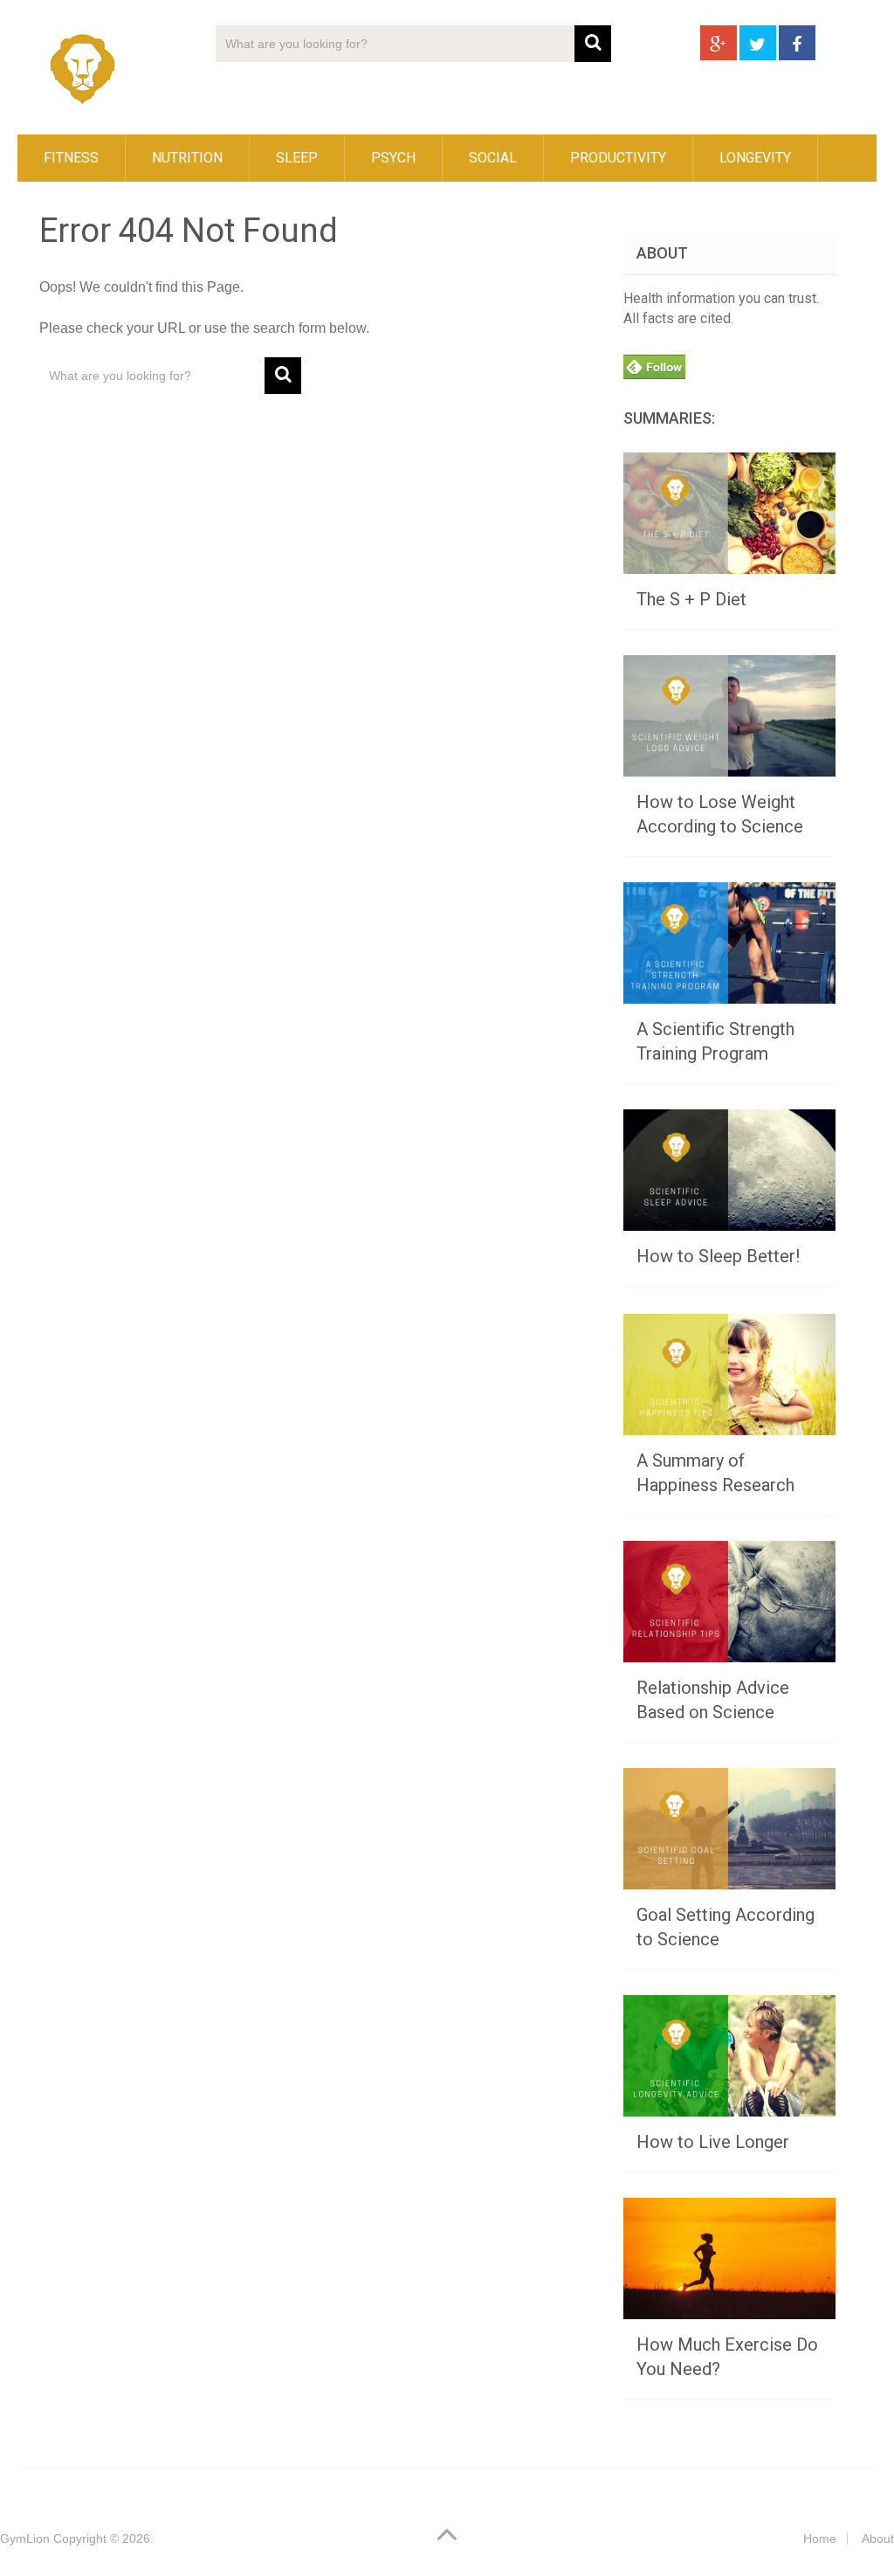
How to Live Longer (713, 2142)
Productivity (618, 158)
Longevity (755, 158)
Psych (393, 158)
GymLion (25, 2538)
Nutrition (187, 158)
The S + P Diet (691, 599)
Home (820, 2538)
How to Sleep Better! (718, 1256)
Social (493, 158)
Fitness (71, 158)
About (878, 2538)
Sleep (297, 158)
